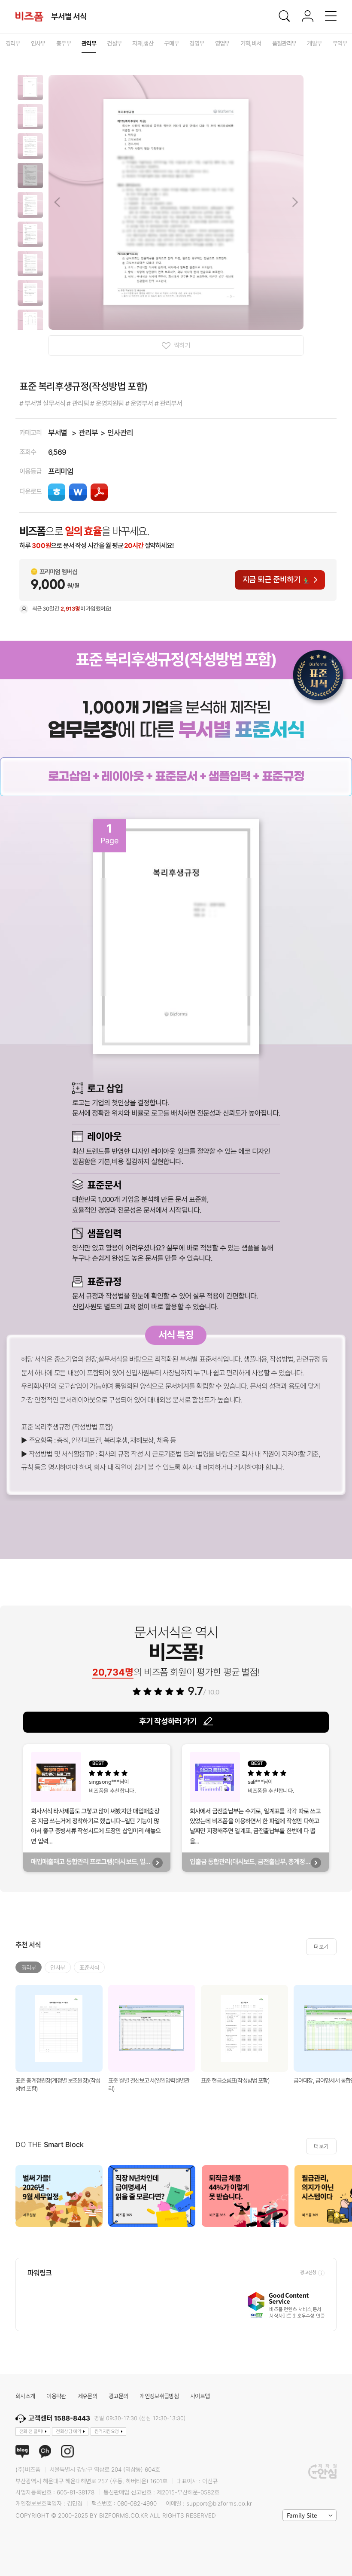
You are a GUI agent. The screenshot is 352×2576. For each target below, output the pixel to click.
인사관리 (120, 433)
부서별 (58, 433)
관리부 (88, 433)
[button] (30, 87)
